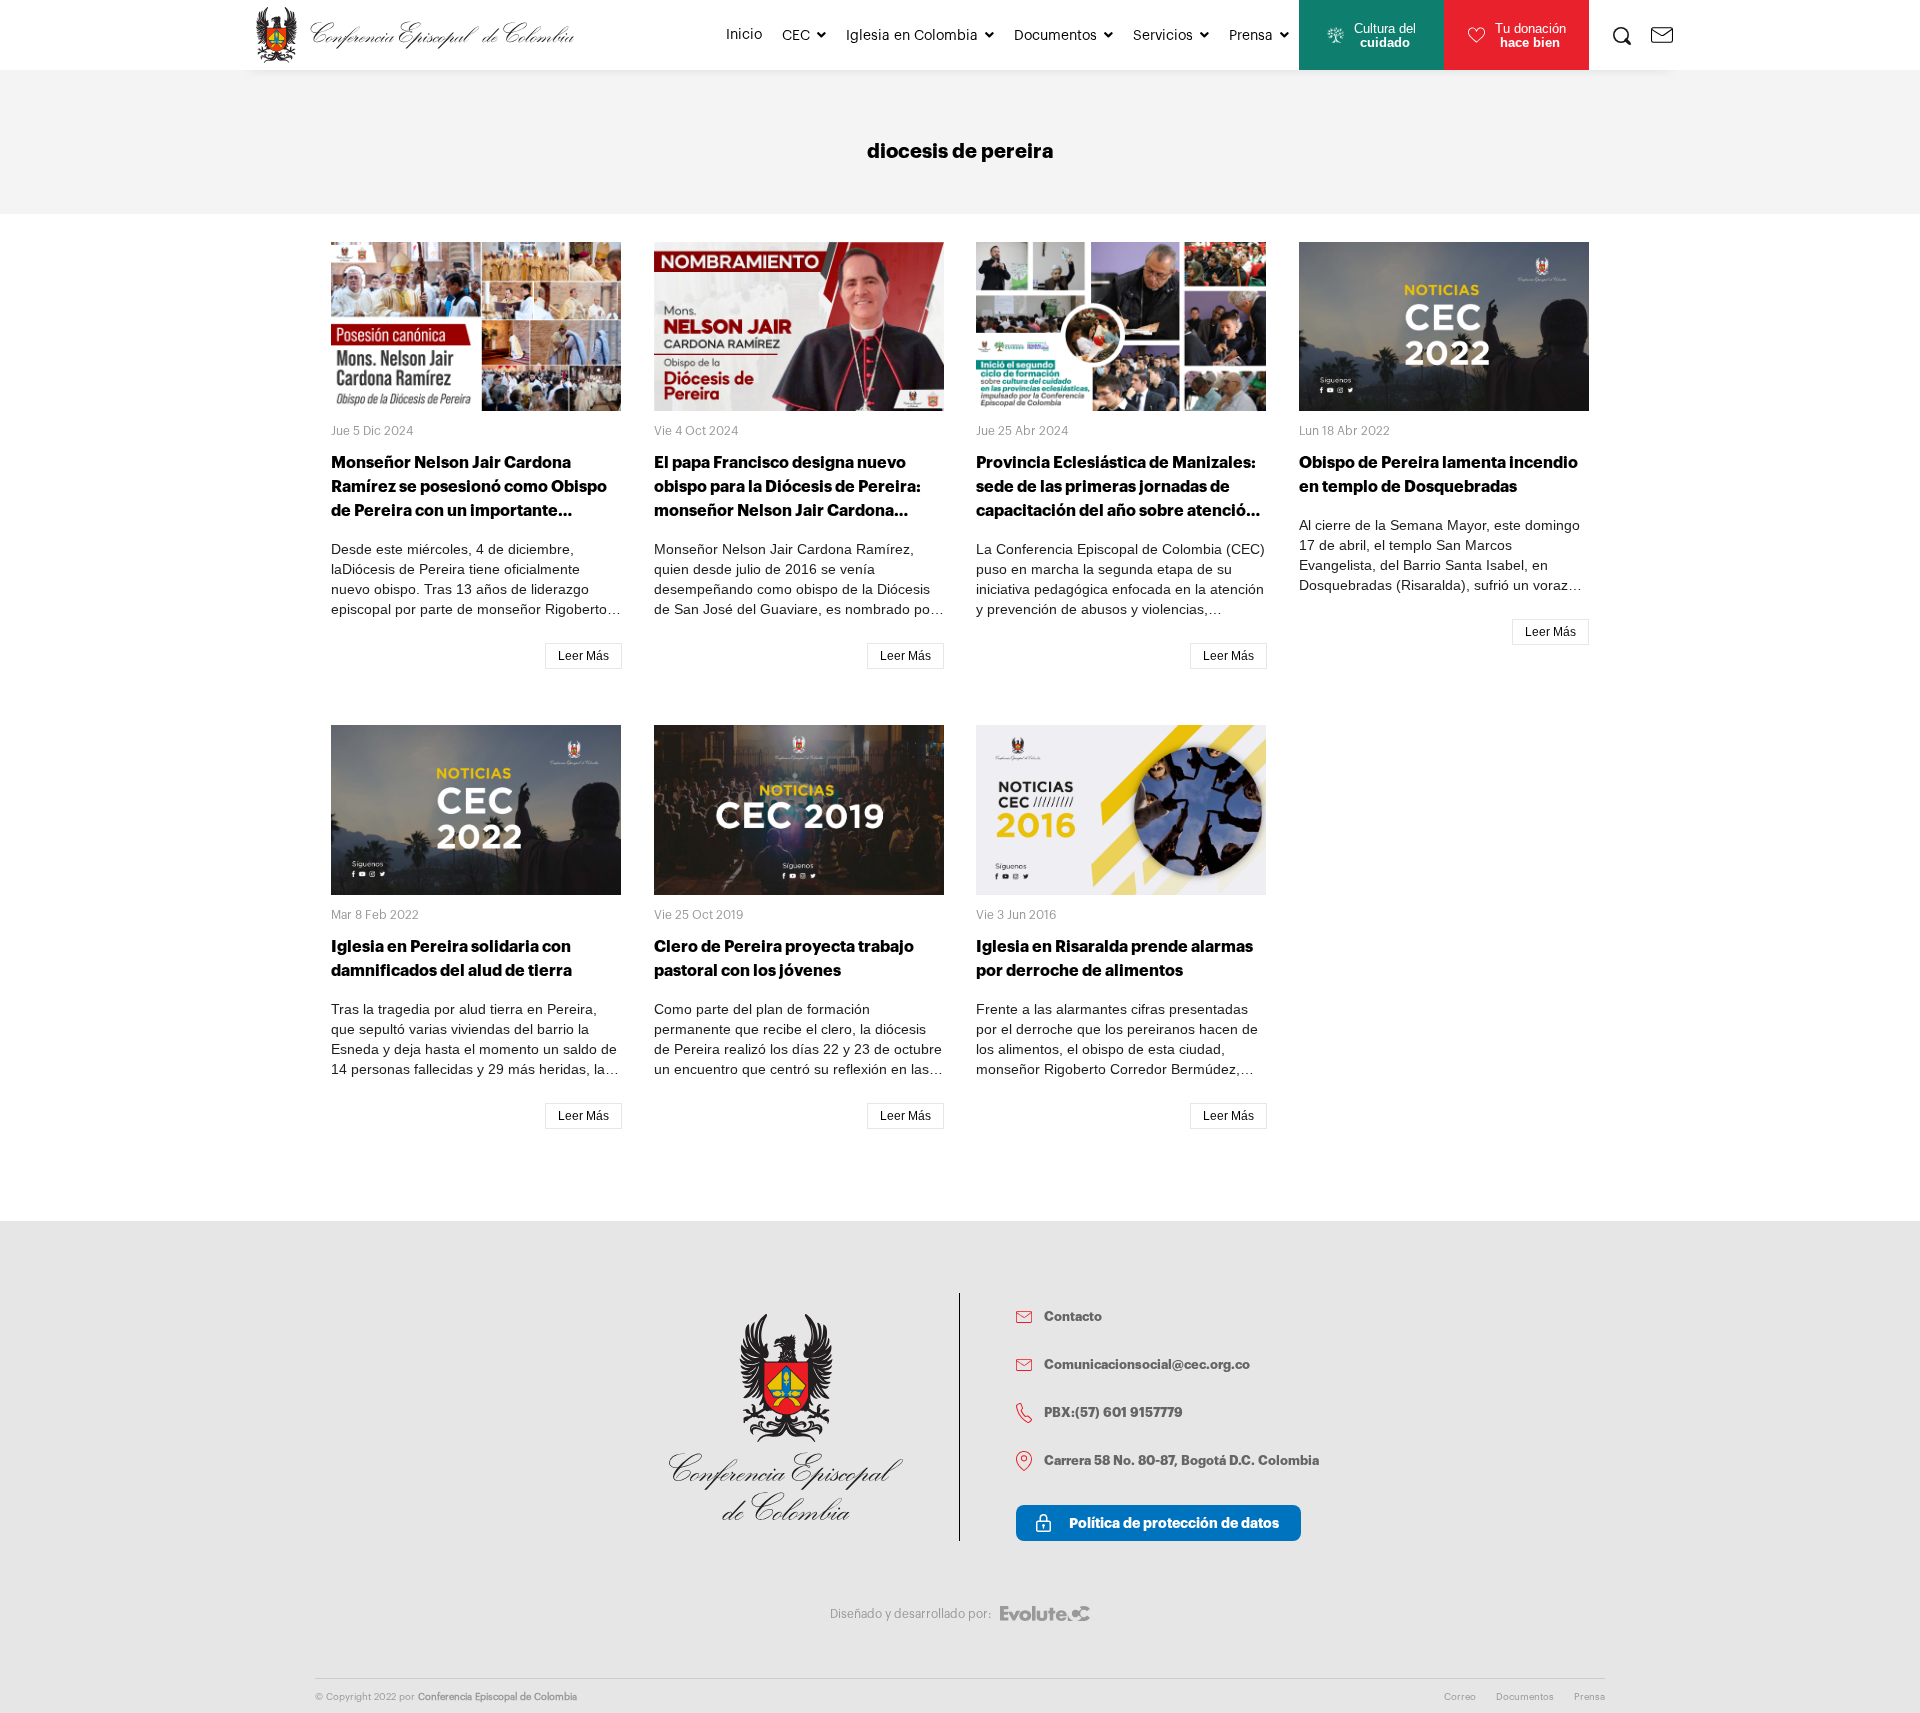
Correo (1460, 1697)
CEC (796, 36)
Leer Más (583, 656)
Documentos (1055, 36)
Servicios (1163, 36)
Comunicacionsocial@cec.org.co (1147, 1364)
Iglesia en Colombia (912, 36)
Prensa (1251, 36)
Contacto (1073, 1316)
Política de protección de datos (1174, 1523)
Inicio (744, 35)
